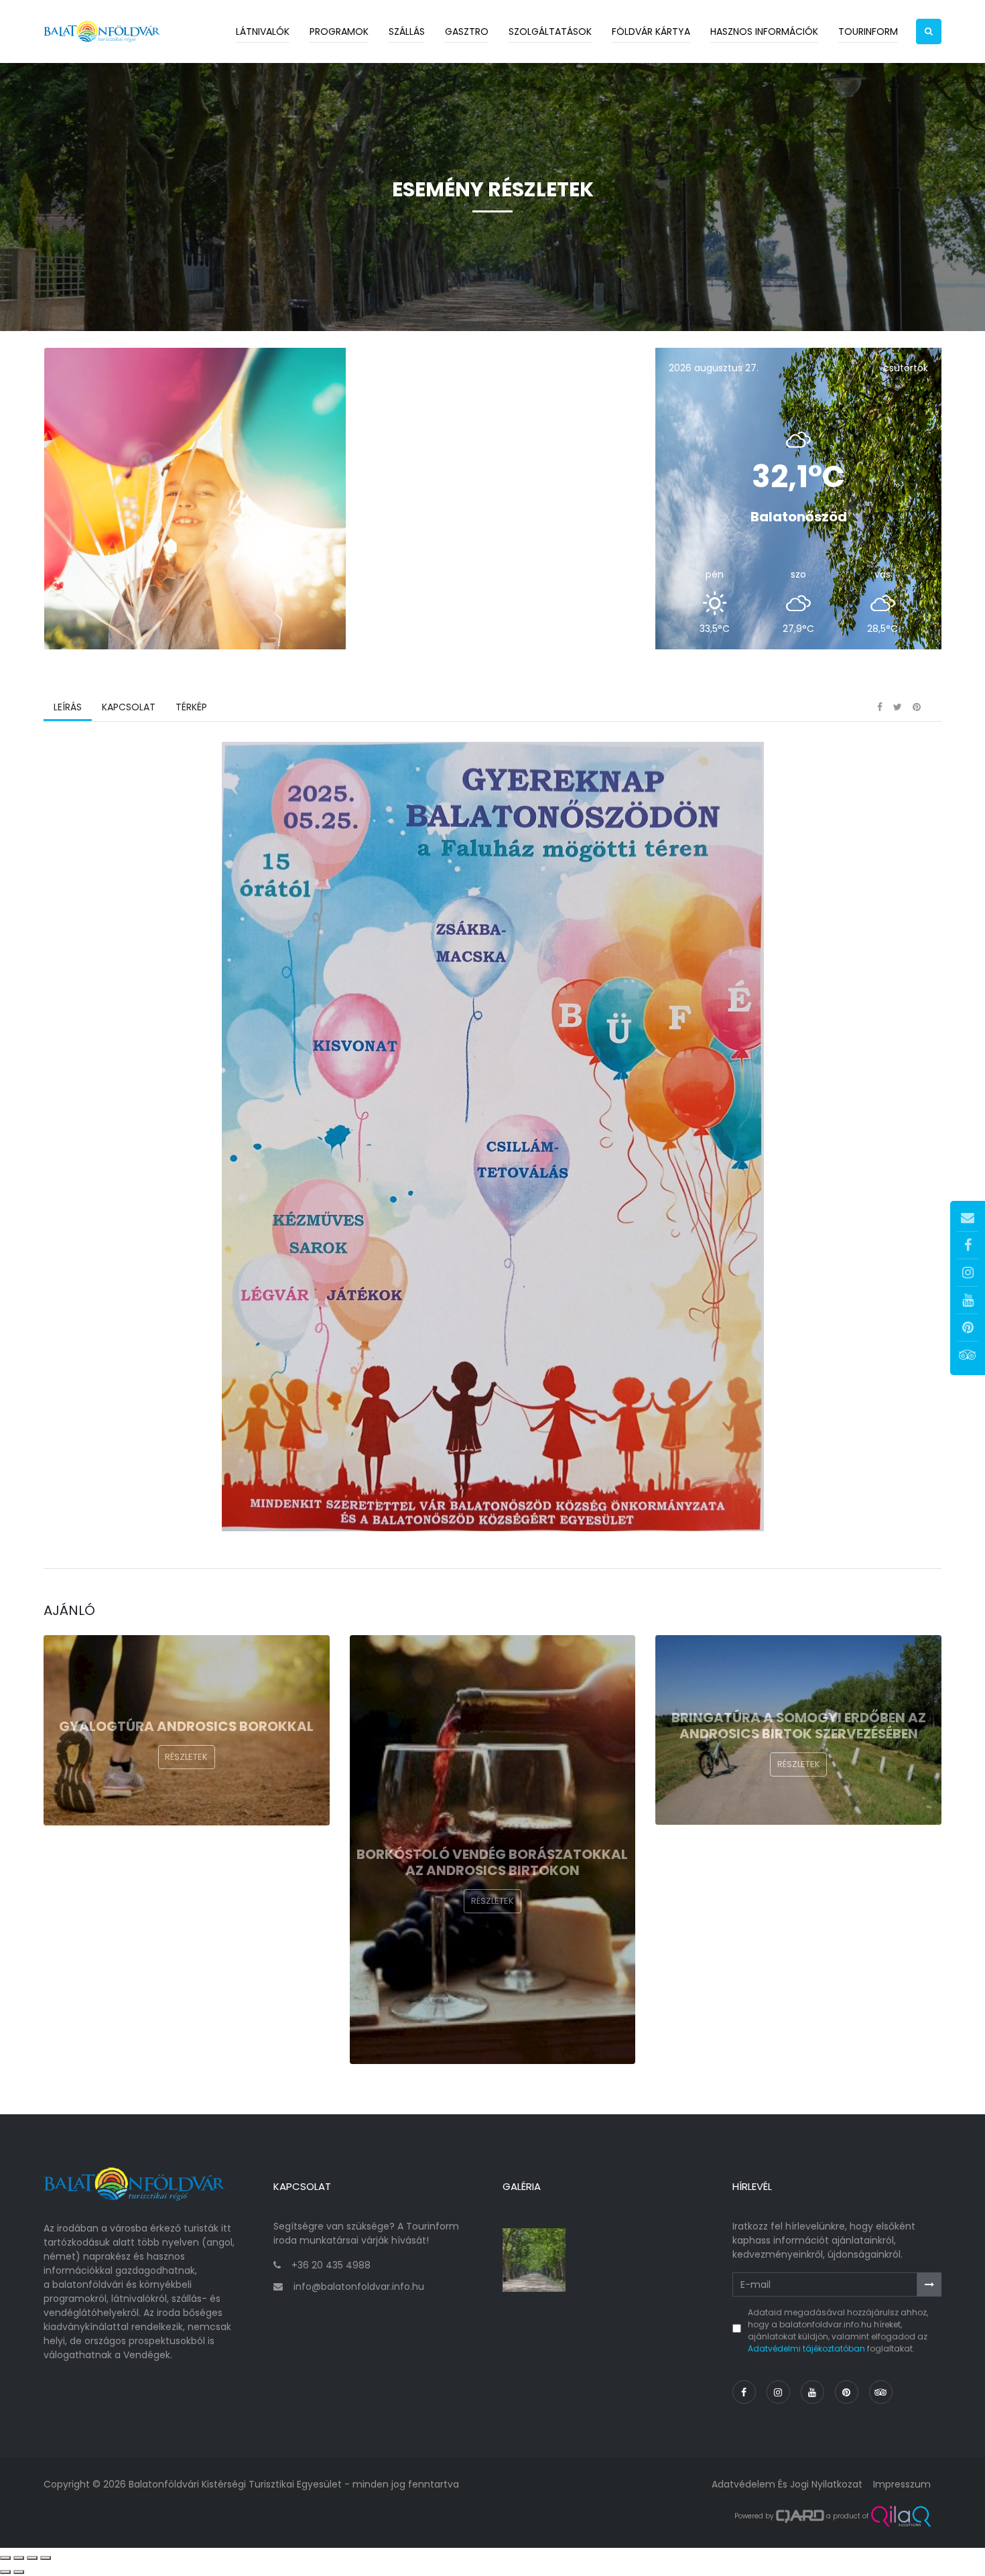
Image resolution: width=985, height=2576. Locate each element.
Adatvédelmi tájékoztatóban (806, 2348)
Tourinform (868, 31)
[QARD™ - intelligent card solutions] (800, 2516)
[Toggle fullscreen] (32, 2558)
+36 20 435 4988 (331, 2265)
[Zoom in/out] (46, 2558)
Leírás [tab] (68, 707)
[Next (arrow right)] (19, 2572)
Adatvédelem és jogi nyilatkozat (787, 2484)
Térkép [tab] (191, 707)
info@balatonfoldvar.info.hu (359, 2287)
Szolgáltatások (550, 31)
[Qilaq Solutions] (901, 2516)
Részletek (186, 1757)
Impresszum (902, 2484)
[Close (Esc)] (5, 2558)
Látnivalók (263, 31)
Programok (339, 31)
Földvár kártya (651, 31)
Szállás (407, 31)
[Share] (19, 2558)
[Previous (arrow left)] (5, 2572)
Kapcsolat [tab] (129, 707)
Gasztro (467, 31)
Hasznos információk (764, 31)
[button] (929, 31)
